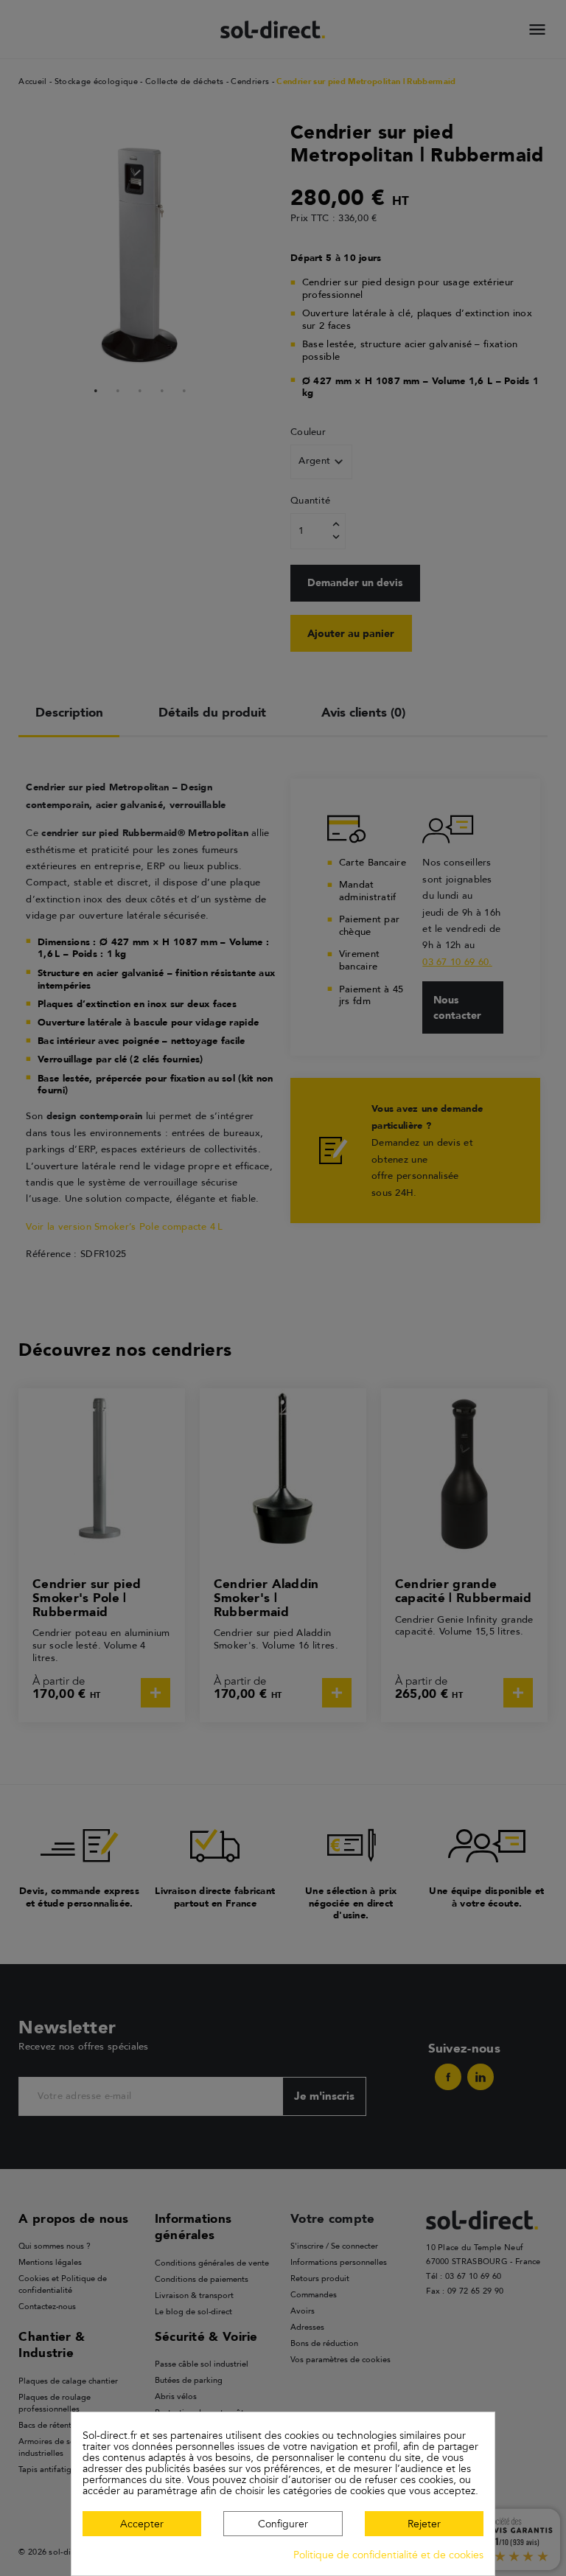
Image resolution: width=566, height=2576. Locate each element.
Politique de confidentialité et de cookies (388, 2555)
